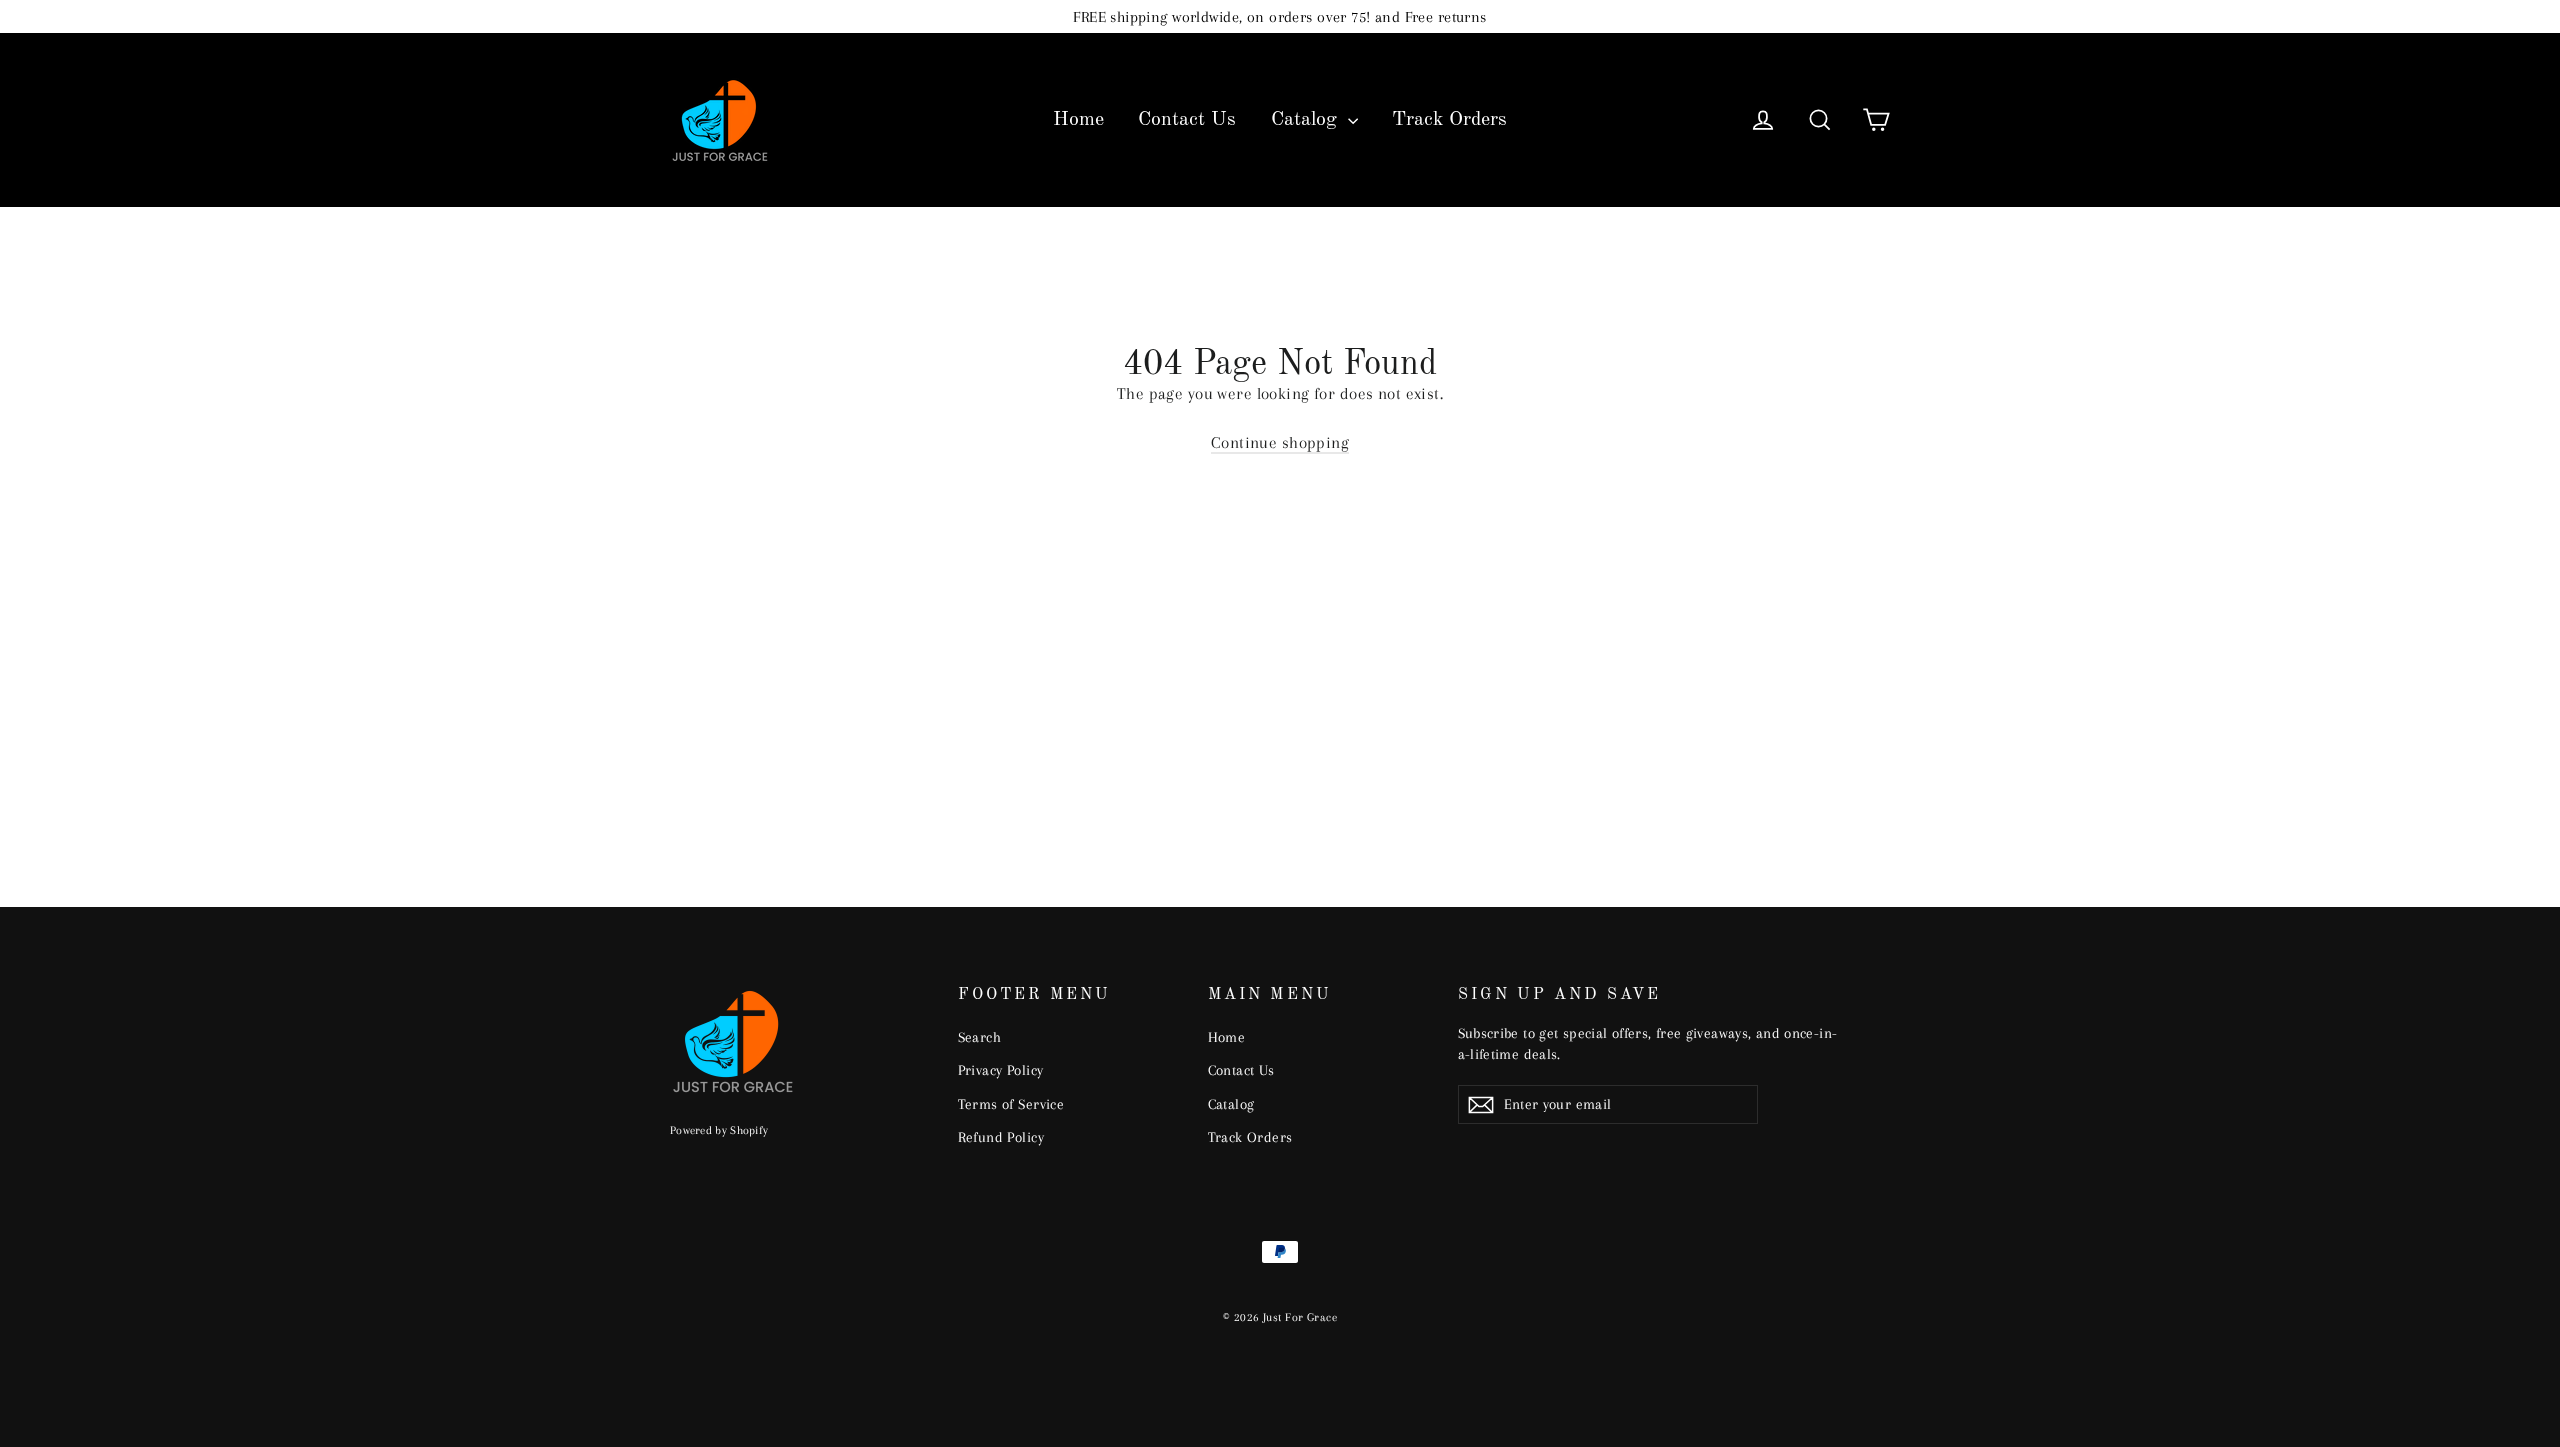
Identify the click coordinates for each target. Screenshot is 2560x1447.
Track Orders (1449, 120)
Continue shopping (1280, 442)
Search (980, 1037)
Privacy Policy (1001, 1070)
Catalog (1307, 120)
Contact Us (1187, 120)
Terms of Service (1011, 1104)
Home (1078, 120)
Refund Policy (1001, 1137)
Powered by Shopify (719, 1130)
